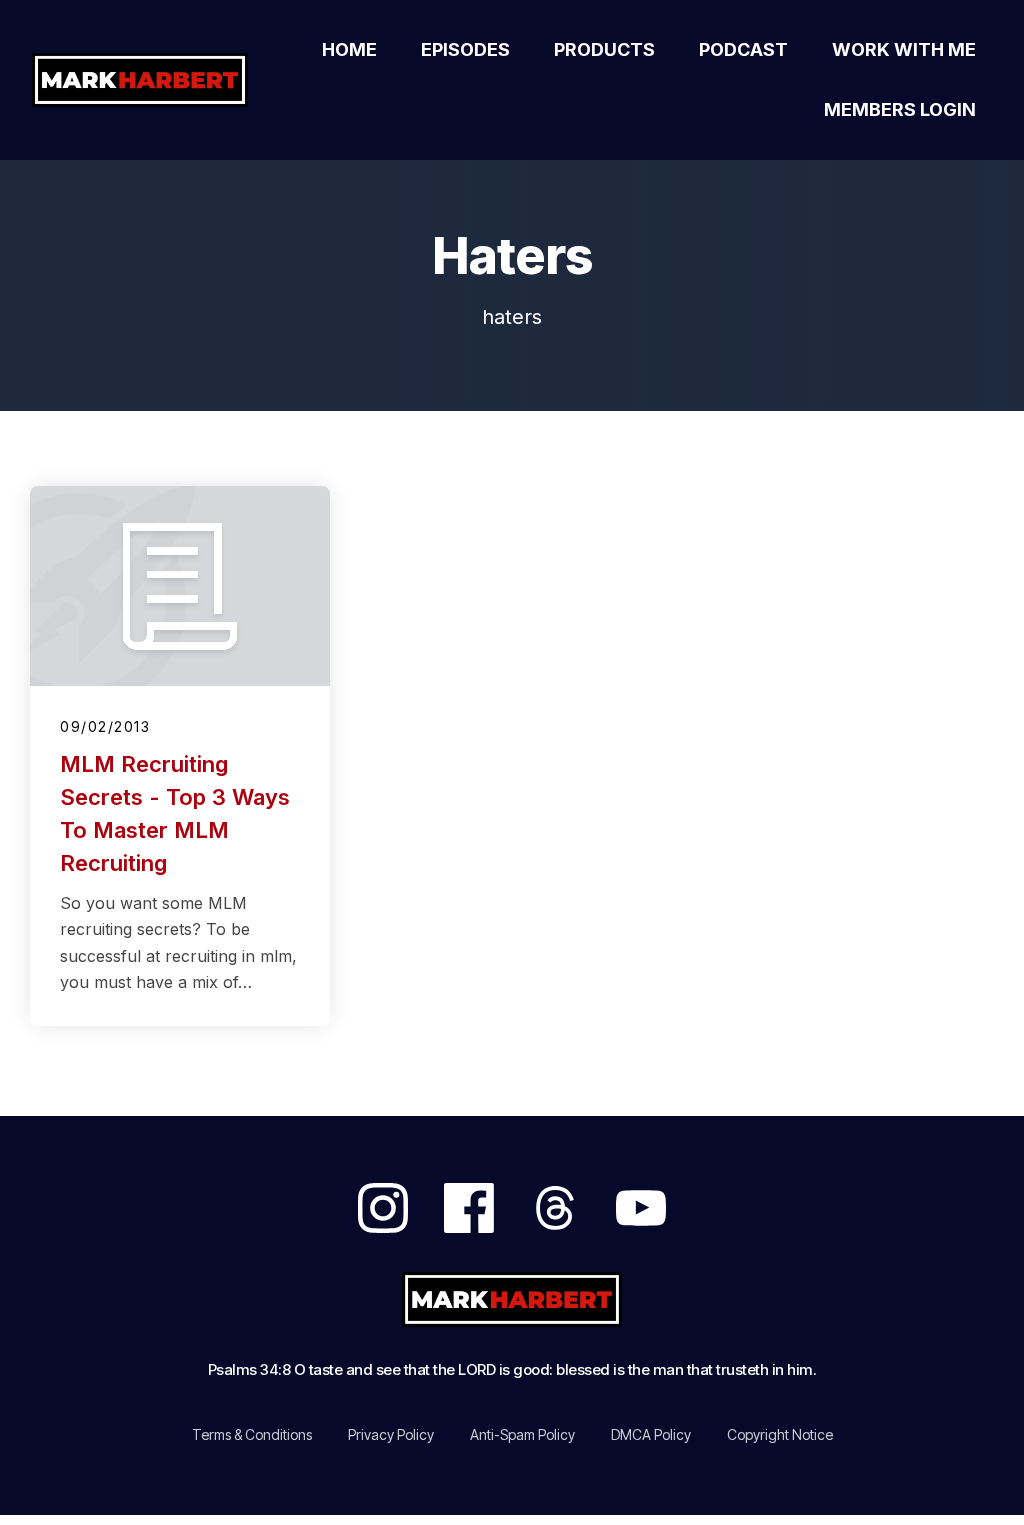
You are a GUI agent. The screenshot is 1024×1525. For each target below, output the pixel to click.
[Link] (383, 1208)
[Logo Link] (144, 80)
